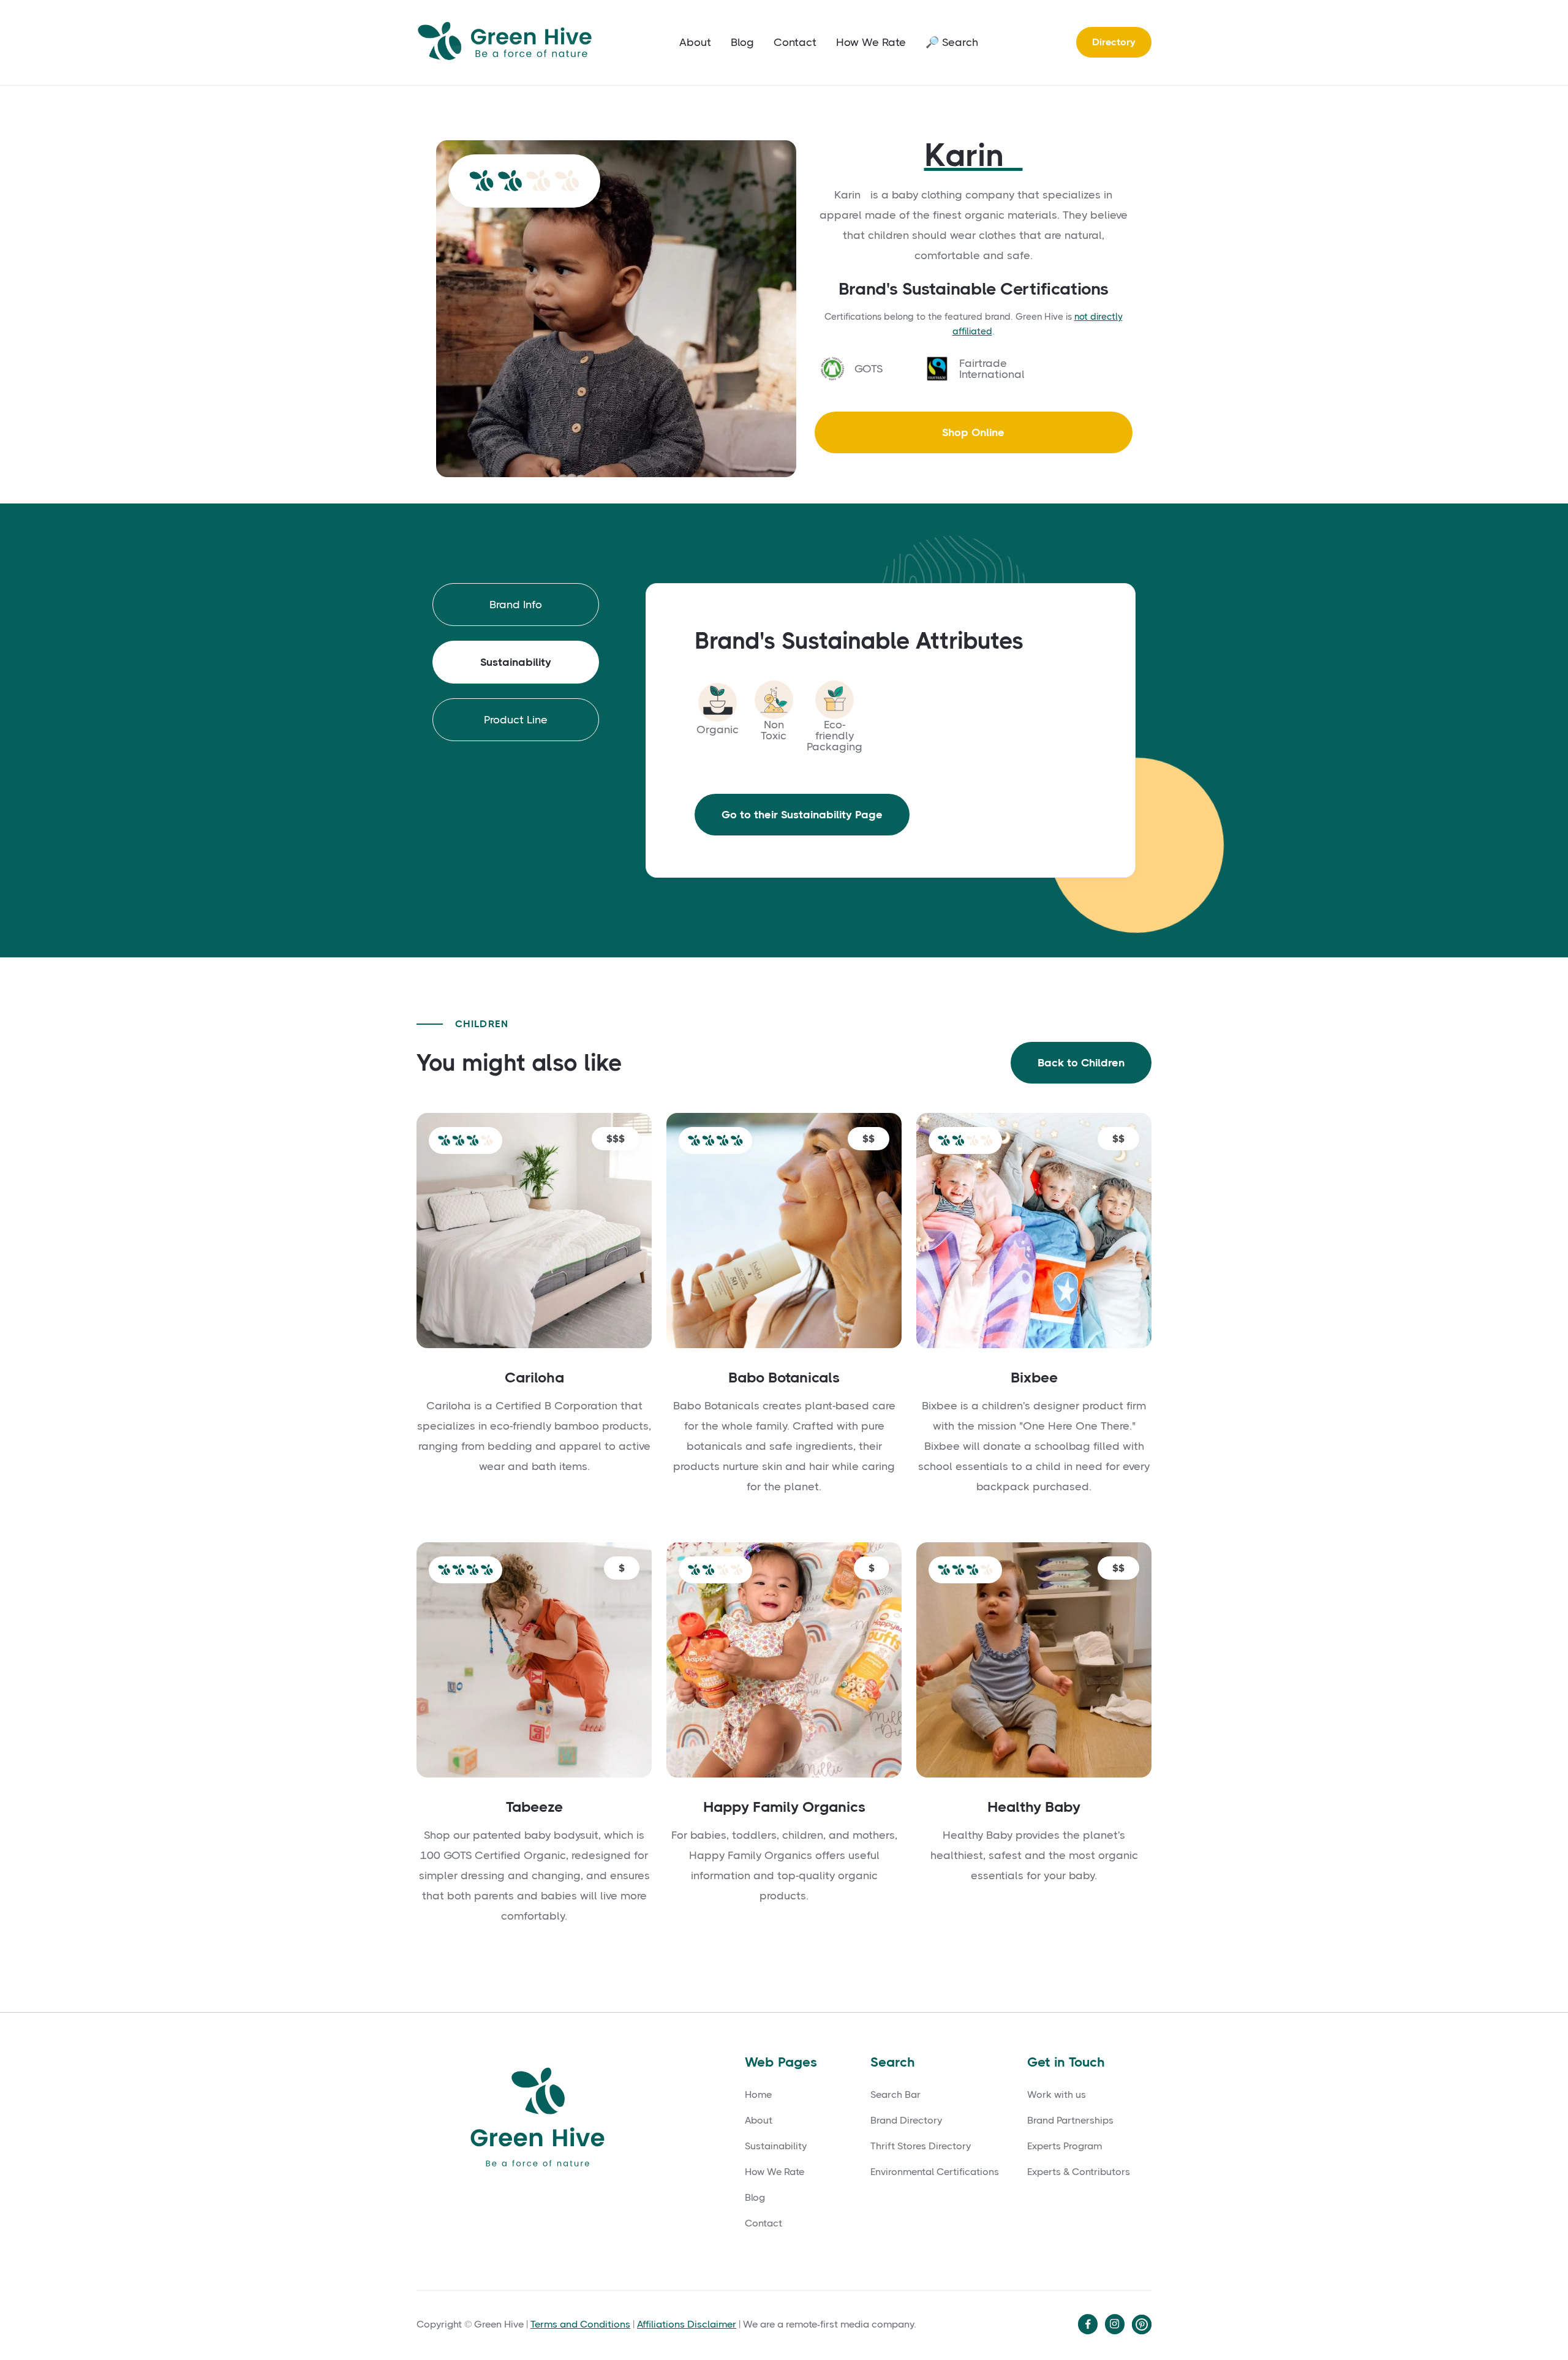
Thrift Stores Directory (921, 2146)
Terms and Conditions (580, 2324)
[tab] (516, 605)
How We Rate (871, 42)
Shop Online (973, 432)
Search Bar (895, 2095)
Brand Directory (906, 2121)
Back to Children (1081, 1063)
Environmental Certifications (935, 2172)
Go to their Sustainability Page (802, 815)
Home (758, 2095)
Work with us (1057, 2095)
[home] (508, 43)
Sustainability (776, 2146)
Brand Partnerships (1070, 2121)
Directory (1114, 42)
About (695, 42)
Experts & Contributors (1079, 2172)
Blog (742, 42)
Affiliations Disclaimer (687, 2324)
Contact (795, 42)
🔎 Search (952, 42)
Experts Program (1065, 2146)
